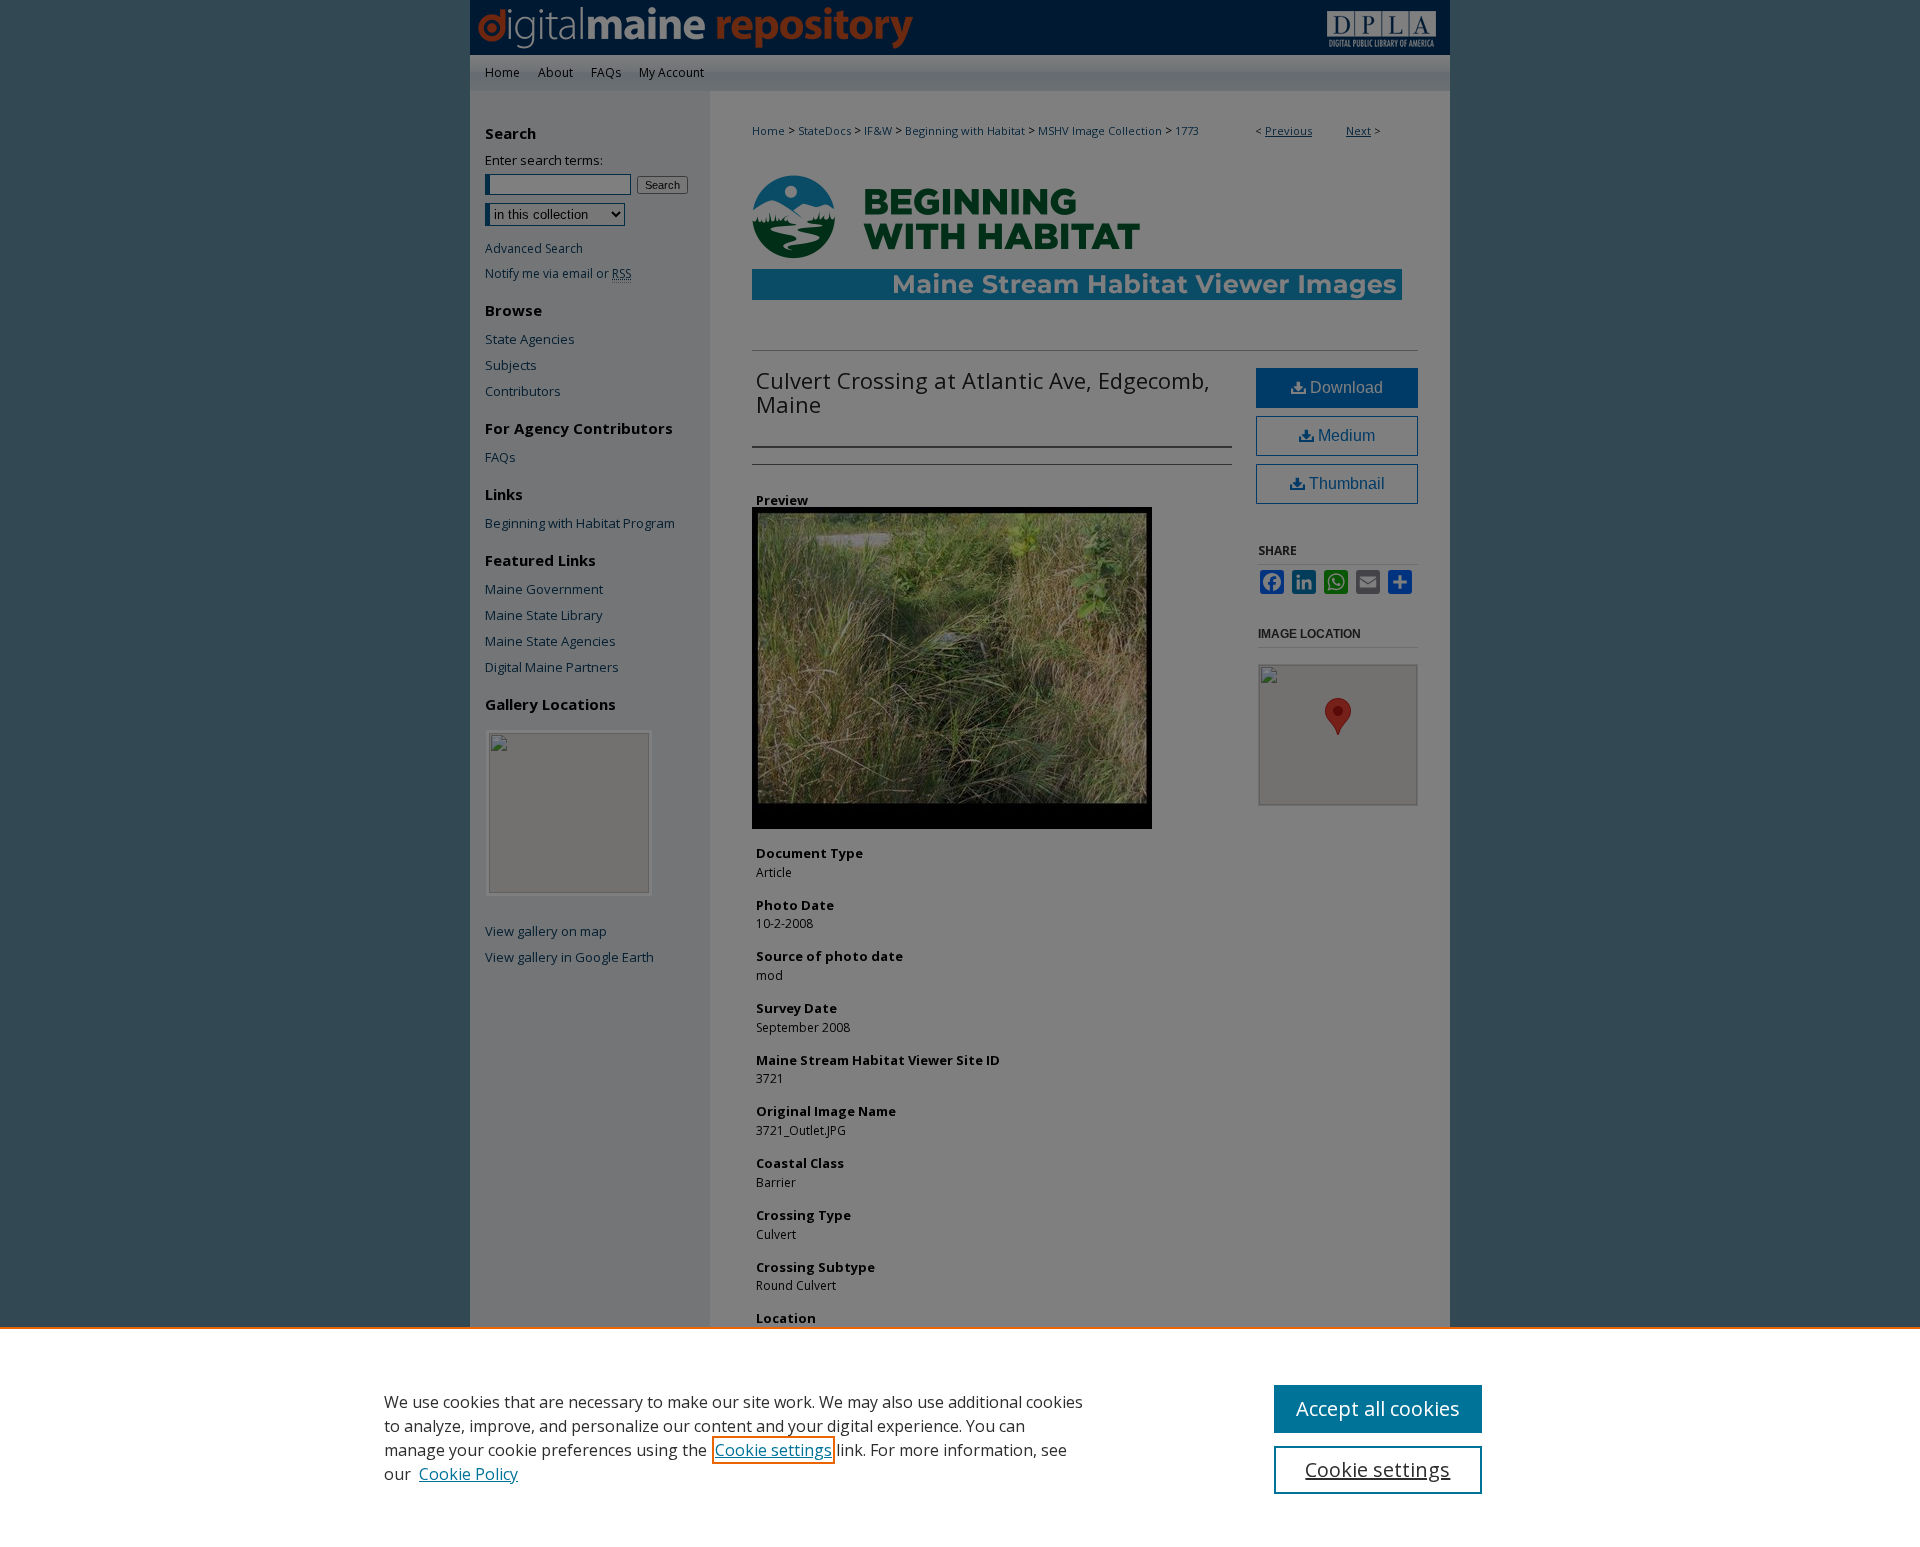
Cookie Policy (468, 1474)
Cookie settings (773, 1450)
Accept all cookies (1378, 1408)
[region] (960, 1437)
